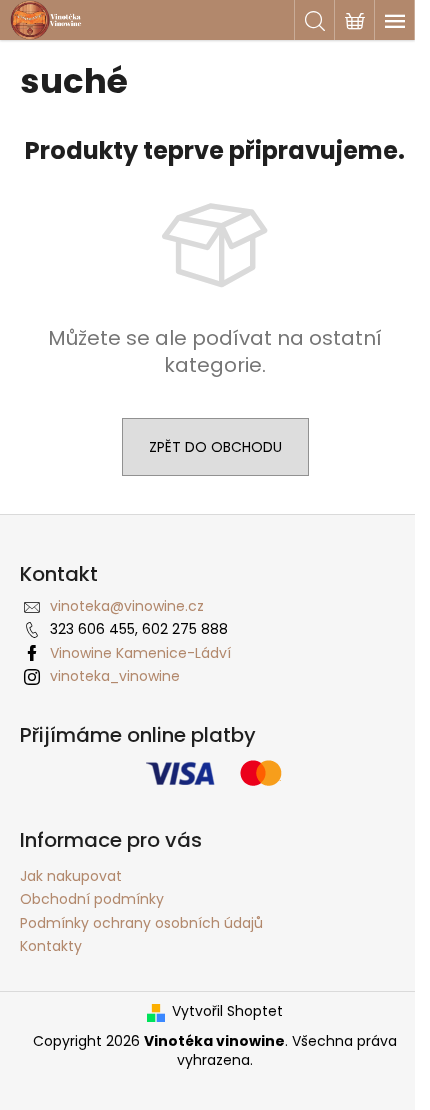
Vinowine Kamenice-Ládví (140, 653)
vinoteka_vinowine (115, 676)
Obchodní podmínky (92, 899)
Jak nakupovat (71, 876)
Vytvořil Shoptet (227, 1011)
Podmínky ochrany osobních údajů (141, 923)
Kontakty (51, 946)
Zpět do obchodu (215, 447)
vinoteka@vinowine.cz (127, 606)
